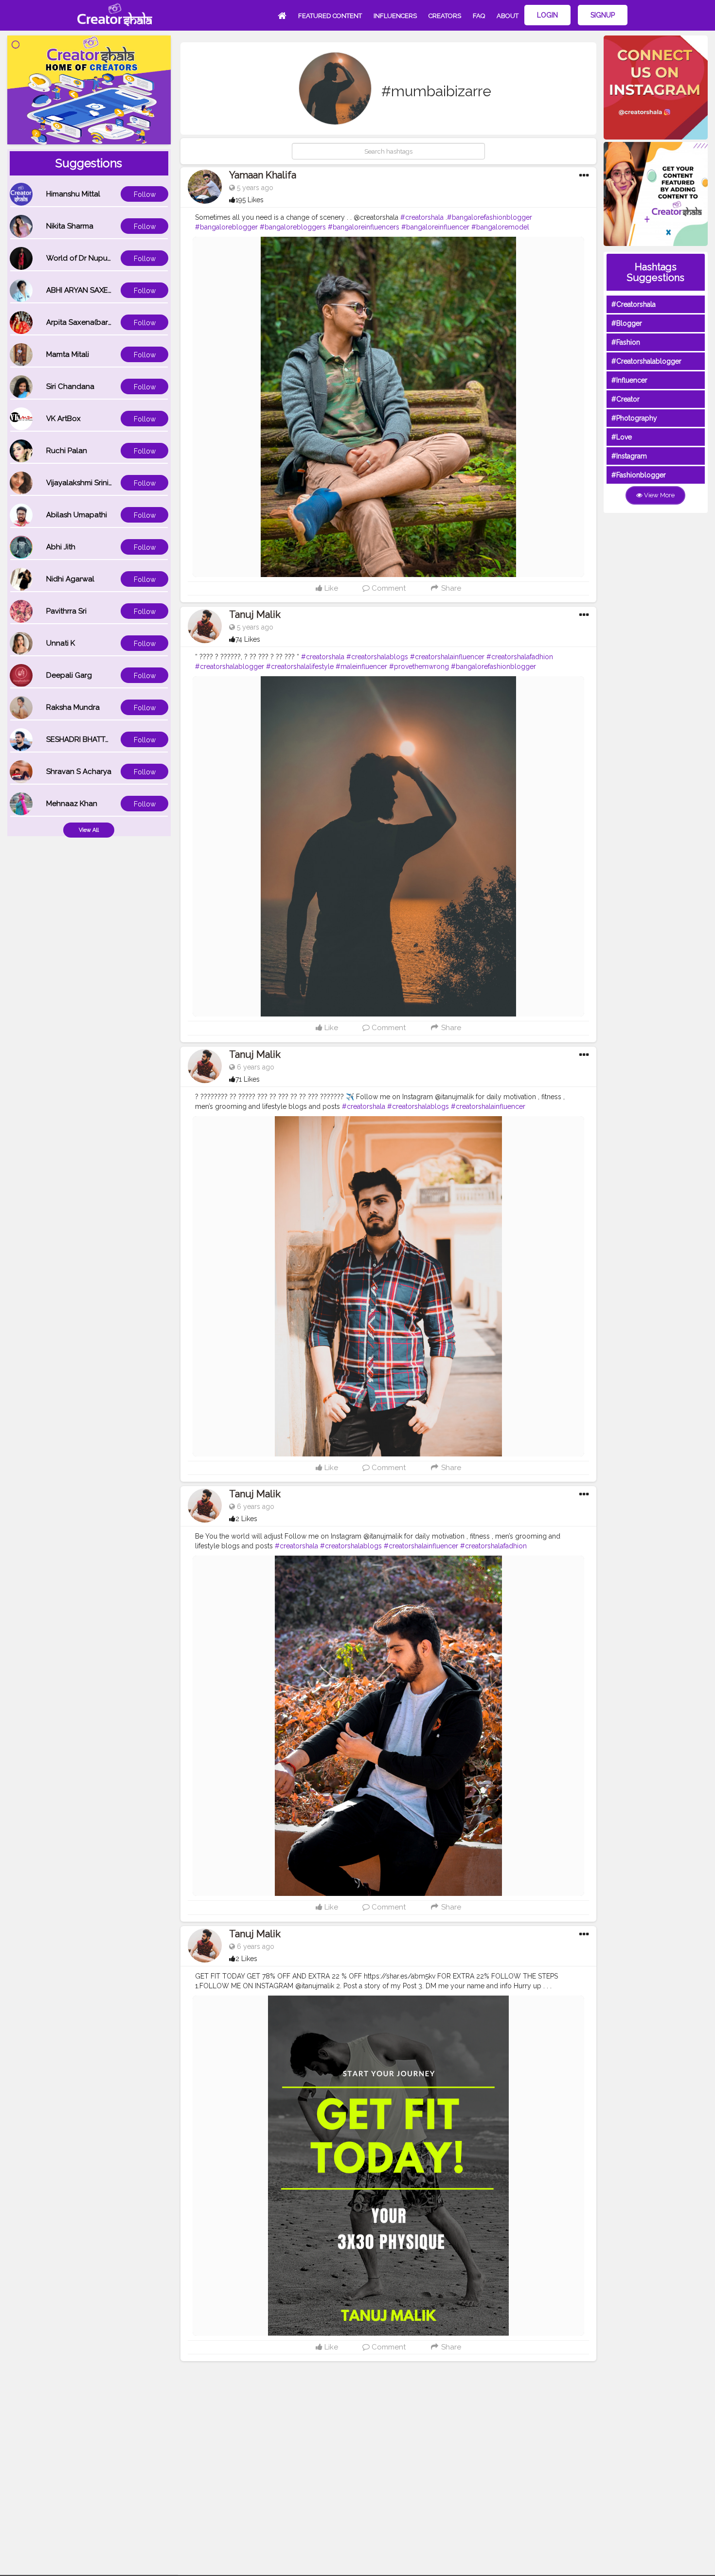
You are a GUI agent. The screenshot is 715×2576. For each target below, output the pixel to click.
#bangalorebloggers (293, 227)
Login (547, 15)
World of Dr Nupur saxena (91, 258)
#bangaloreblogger (226, 227)
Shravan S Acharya (79, 771)
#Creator (626, 399)
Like (330, 588)
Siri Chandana (70, 386)
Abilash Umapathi (77, 515)
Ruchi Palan (67, 451)
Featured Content (330, 16)
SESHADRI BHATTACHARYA (92, 739)
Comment (388, 588)
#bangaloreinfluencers (364, 227)
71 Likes (248, 1079)
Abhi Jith (61, 547)
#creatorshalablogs (377, 657)
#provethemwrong (419, 666)
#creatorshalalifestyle (300, 666)
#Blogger (627, 323)
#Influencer (629, 380)
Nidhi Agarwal (70, 579)
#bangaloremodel (500, 227)
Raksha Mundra (73, 707)
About (508, 16)
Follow (145, 194)
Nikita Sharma (70, 226)
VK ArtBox (63, 419)
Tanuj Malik (255, 614)
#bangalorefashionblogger (490, 217)
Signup (603, 15)
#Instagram (629, 456)
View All (89, 830)
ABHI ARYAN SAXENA (82, 290)
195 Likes (250, 200)
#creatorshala (422, 217)
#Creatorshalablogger (646, 361)
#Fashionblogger (639, 475)
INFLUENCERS (395, 16)
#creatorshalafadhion (520, 657)
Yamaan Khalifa (263, 175)
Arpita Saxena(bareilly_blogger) (101, 322)
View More (659, 495)
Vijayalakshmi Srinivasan (88, 483)
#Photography (634, 418)
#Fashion (626, 342)
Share (450, 588)
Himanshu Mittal (73, 194)
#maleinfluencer (361, 666)
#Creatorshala (634, 304)
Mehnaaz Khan (72, 804)
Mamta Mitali (68, 354)
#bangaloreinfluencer (435, 227)
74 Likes (248, 639)
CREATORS (445, 16)
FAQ (479, 16)
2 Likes (246, 1519)
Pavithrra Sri (66, 611)
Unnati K (61, 643)
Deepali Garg (69, 675)
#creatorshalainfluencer (447, 657)
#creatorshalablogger (230, 666)
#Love (622, 437)
